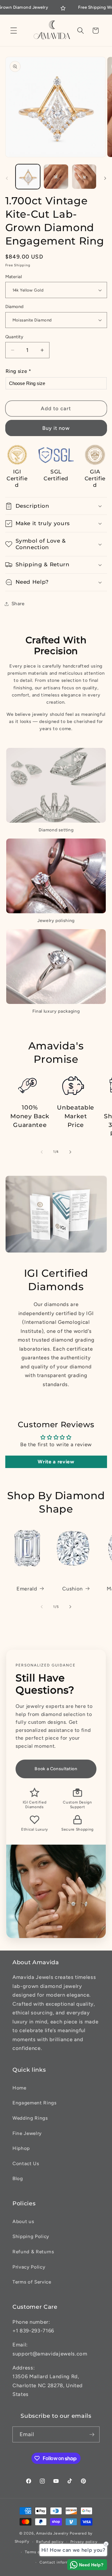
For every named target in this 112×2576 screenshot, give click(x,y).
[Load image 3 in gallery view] (84, 177)
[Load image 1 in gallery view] (28, 177)
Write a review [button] (56, 1462)
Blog (18, 2178)
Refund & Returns (33, 2252)
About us (23, 2221)
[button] (14, 31)
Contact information (59, 2562)
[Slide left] (7, 178)
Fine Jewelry (27, 2133)
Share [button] (18, 604)
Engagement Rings (35, 2103)
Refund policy (50, 2542)
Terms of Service (32, 2282)
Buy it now (56, 428)
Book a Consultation (56, 1769)
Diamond (14, 307)
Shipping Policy (31, 2236)
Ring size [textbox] (19, 371)
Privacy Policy (29, 2267)
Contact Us (26, 2163)
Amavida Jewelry (52, 2533)
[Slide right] (105, 178)
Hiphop (21, 2148)
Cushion (72, 1589)
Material (14, 277)
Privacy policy (84, 2542)
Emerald (27, 1589)
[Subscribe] (92, 2435)
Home (19, 2088)
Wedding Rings (30, 2118)
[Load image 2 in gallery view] (56, 177)
